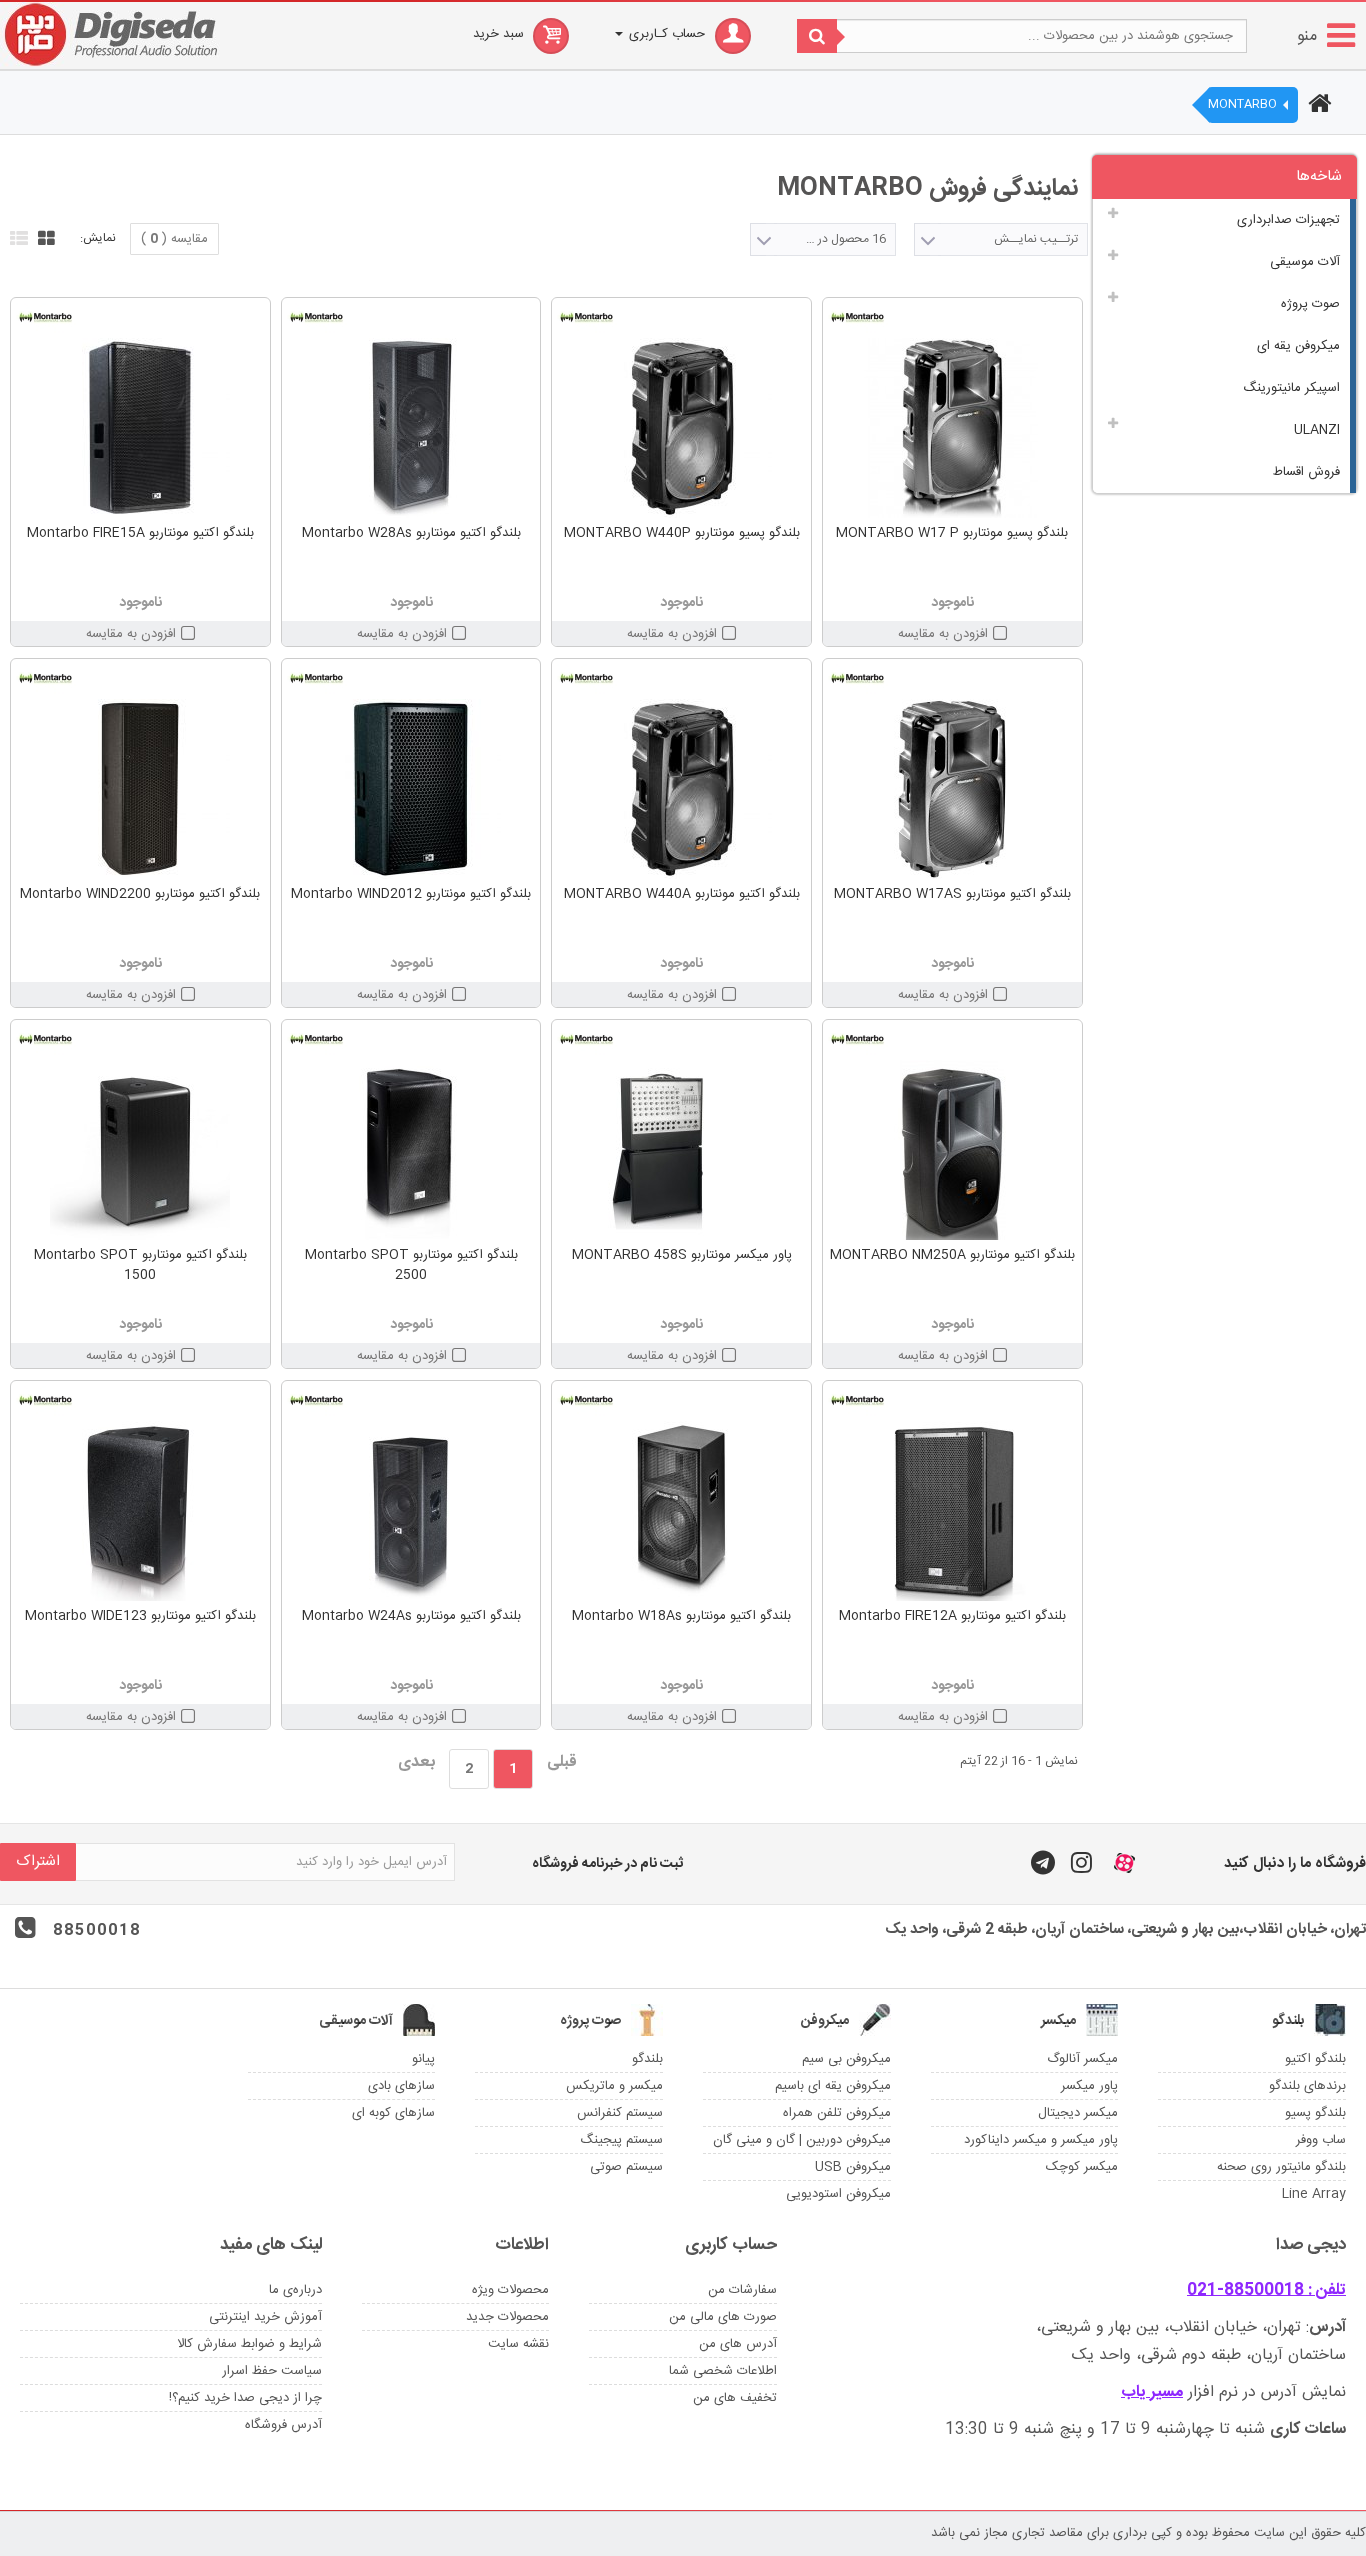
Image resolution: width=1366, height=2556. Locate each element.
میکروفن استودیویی (838, 2194)
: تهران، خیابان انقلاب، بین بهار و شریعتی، (1191, 2327)
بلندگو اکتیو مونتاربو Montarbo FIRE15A (140, 533)
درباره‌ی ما (295, 2290)
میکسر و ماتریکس (614, 2086)
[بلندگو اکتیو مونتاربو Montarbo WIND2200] (140, 789)
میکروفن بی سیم (846, 2059)
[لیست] (16, 236)
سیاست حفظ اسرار (272, 2371)
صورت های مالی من (723, 2317)
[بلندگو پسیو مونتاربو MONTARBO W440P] (681, 428)
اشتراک (38, 1861)
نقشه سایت (518, 2344)
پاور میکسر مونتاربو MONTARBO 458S (682, 1255)
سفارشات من (742, 2290)
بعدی (416, 1762)
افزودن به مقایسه (943, 634)
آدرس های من (738, 2344)
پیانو (423, 2059)
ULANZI (1317, 430)
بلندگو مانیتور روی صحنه (1281, 2167)
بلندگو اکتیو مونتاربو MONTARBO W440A (682, 894)
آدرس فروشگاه (283, 2425)
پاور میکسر (1089, 2086)
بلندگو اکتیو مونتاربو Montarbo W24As (411, 1616)
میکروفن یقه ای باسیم (833, 2086)
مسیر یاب (1152, 2392)
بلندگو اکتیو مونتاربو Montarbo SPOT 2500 (411, 1265)
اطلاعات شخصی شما (723, 2371)
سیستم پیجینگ (621, 2140)
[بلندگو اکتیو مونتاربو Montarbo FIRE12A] (952, 1511)
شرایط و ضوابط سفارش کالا (249, 2344)
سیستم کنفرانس (620, 2113)
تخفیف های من (735, 2398)
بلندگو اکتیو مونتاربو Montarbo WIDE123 (140, 1616)
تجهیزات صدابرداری (1288, 220)
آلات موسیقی (1305, 262)
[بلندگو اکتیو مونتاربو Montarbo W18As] (681, 1511)
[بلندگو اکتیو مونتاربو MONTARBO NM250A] (952, 1150)
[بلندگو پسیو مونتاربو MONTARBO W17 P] (952, 428)
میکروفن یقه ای (1298, 346)
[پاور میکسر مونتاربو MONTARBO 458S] (681, 1150)
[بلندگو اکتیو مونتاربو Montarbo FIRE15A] (140, 428)
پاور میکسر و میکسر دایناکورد (1041, 2140)
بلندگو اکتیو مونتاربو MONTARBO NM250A (952, 1255)
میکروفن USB (853, 2167)
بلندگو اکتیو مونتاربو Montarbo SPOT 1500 (140, 1265)
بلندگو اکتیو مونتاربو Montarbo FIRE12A (952, 1616)
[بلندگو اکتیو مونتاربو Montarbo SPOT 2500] (411, 1150)
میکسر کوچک (1082, 2167)
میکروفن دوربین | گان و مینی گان (802, 2140)
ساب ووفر (1321, 2140)
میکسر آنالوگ (1082, 2059)
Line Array (1314, 2194)
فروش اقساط (1306, 472)
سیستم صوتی (626, 2167)
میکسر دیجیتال (1078, 2113)
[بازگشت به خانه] (1317, 106)
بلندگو (647, 2059)
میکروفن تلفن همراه (837, 2113)
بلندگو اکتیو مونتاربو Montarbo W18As (681, 1616)
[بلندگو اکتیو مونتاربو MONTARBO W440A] (681, 789)
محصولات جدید (507, 2317)
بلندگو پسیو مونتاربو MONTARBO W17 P (952, 533)
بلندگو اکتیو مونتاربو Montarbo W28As (411, 533)
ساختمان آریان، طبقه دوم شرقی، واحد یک (1209, 2355)
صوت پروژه (1310, 304)
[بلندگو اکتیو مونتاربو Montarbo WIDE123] (140, 1511)
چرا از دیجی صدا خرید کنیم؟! (245, 2398)
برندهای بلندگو (1307, 2086)
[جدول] (44, 236)
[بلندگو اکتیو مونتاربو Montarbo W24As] (411, 1511)
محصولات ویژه (510, 2290)
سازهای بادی (401, 2086)
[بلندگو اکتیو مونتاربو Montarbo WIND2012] (411, 789)
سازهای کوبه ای (393, 2113)
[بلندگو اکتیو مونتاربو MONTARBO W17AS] (952, 789)
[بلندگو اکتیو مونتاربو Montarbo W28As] (411, 428)
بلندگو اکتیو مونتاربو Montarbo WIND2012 (411, 894)
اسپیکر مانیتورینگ (1291, 388)
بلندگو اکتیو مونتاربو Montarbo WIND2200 (140, 894)
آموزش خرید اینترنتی (265, 2317)
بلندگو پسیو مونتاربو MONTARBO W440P (682, 533)
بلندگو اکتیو (1315, 2059)
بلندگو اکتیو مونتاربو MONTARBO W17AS (952, 894)
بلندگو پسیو (1315, 2113)
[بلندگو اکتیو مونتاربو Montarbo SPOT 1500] (140, 1150)
